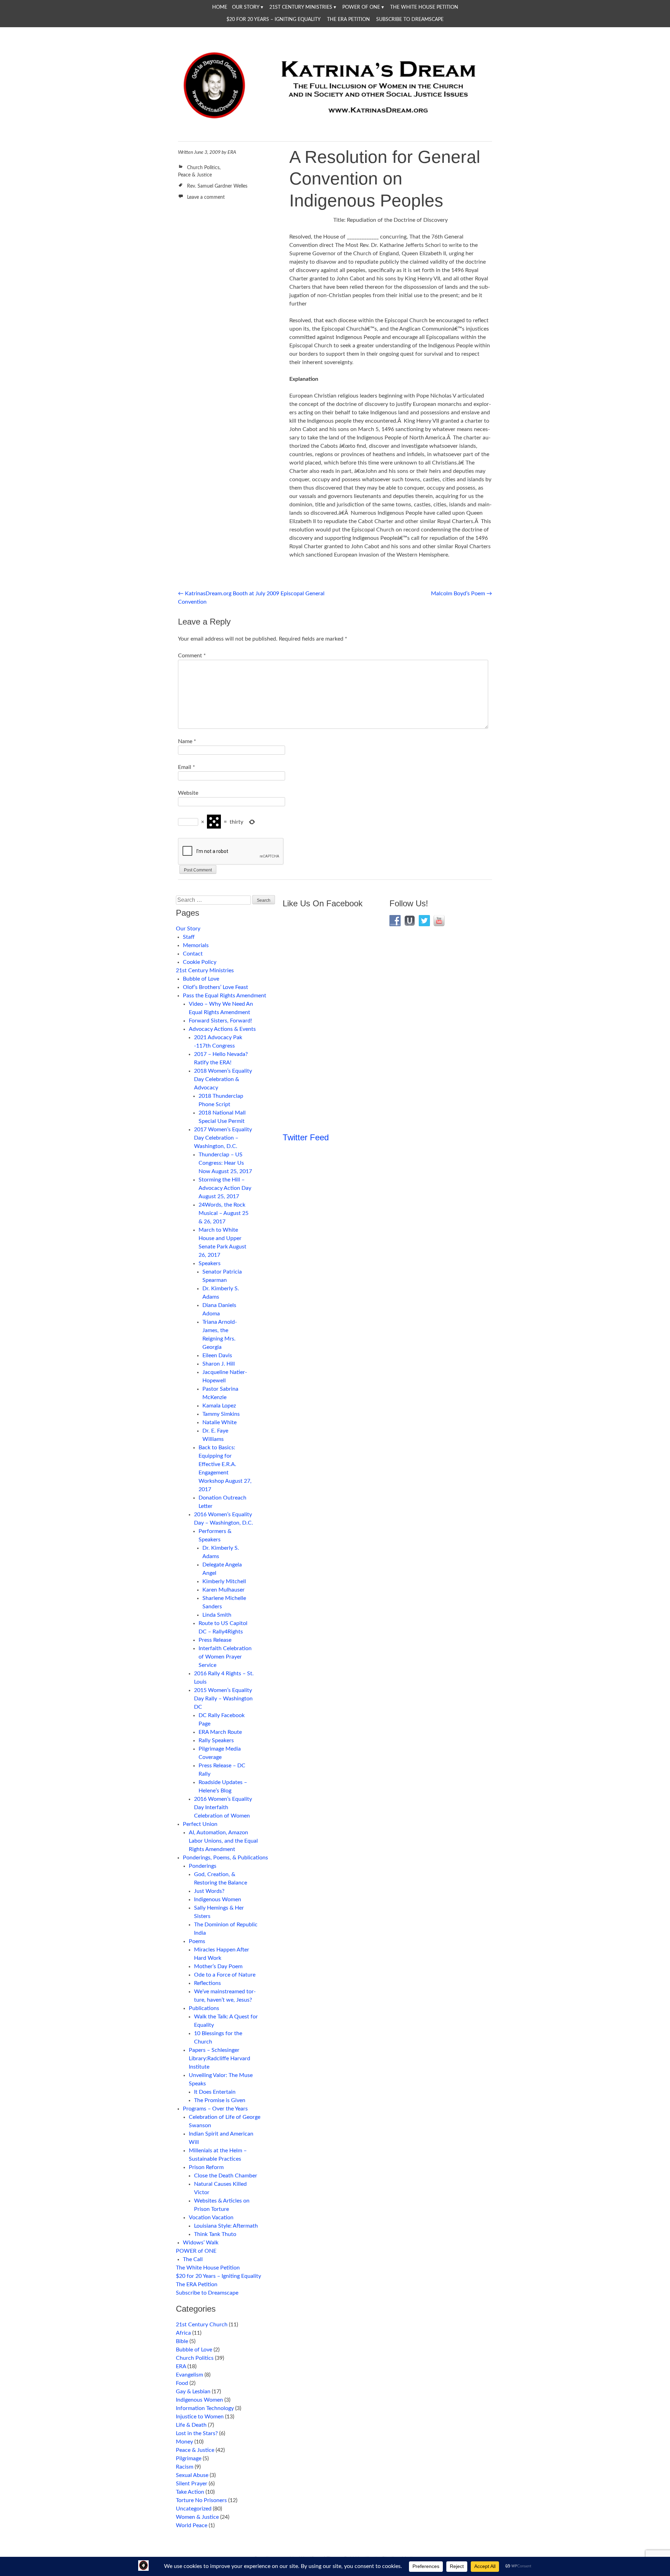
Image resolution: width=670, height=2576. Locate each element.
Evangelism (189, 2375)
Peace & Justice (195, 175)
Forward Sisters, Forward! (220, 1021)
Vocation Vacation (211, 2218)
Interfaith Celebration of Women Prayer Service (225, 1657)
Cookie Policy (200, 962)
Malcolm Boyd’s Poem (461, 594)
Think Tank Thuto (215, 2234)
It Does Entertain (215, 2092)
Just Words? (209, 1891)
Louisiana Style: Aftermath (226, 2226)
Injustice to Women (200, 2417)
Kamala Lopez (219, 1406)
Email (187, 767)
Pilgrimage (189, 2458)
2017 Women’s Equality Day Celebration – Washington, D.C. (223, 1138)
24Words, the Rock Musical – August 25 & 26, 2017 (224, 1213)
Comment (192, 656)
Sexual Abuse (192, 2475)
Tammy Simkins (221, 1414)
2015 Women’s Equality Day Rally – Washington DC (223, 1699)
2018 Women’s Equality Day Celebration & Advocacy (223, 1079)
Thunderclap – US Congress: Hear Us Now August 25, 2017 (225, 1163)
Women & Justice (197, 2517)
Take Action (190, 2492)
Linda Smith (217, 1615)
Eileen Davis (217, 1355)
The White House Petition (424, 7)
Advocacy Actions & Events (222, 1029)
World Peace (192, 2525)
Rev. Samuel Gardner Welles (217, 186)
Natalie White (219, 1422)
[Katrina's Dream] (335, 123)
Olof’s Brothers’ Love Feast (215, 987)
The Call (193, 2259)
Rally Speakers (216, 1740)
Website (188, 793)
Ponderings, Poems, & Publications (225, 1858)
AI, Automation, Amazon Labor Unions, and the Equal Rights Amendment (223, 1841)
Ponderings (203, 1866)
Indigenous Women (218, 1899)
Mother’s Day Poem (218, 1966)
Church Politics (203, 168)
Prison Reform (206, 2167)
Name (187, 741)
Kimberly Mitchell (224, 1581)
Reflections (207, 1983)
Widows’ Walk (201, 2243)
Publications (204, 2008)
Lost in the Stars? (197, 2433)
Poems (197, 1941)
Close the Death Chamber (226, 2176)
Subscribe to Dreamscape (410, 20)
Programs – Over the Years (215, 2109)
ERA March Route (220, 1732)
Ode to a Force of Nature (225, 1975)
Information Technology (205, 2408)
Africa (183, 2333)
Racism (185, 2467)
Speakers (210, 1263)
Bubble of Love (201, 979)
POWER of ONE (361, 7)
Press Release (215, 1640)
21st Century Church (202, 2325)
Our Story (246, 7)
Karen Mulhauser (224, 1590)
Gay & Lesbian (193, 2392)
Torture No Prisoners (201, 2500)
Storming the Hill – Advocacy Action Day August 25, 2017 (225, 1188)
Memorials (196, 945)
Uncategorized (194, 2509)
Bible (182, 2341)
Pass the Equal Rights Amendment (225, 996)
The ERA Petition (348, 20)
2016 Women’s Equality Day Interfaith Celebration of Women (223, 1807)
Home (220, 7)
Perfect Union (200, 1824)
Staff (189, 937)
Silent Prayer (192, 2484)
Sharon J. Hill (219, 1364)
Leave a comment (206, 197)
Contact (193, 954)
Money (184, 2442)
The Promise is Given (220, 2100)
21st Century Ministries (301, 7)
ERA (232, 152)
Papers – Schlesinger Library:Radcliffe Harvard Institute (219, 2058)
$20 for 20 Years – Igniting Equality (274, 20)
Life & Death (191, 2425)
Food (182, 2383)
